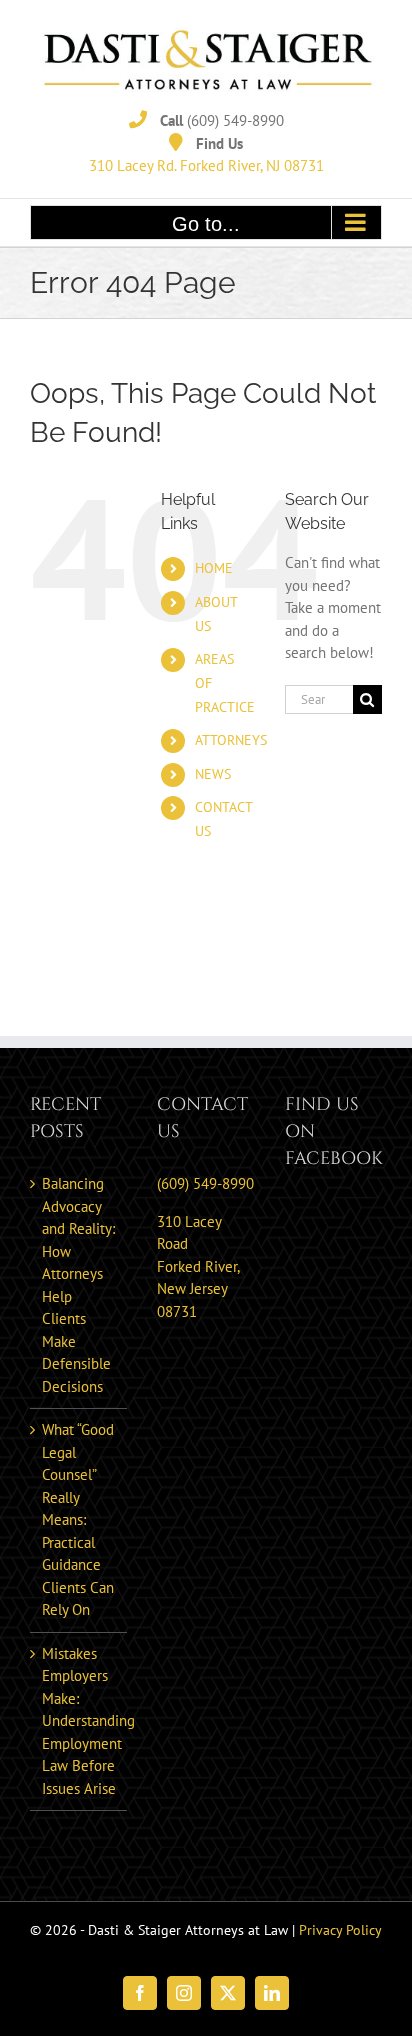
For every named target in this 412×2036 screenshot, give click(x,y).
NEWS (213, 774)
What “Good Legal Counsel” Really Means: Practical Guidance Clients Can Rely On (78, 1519)
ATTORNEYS (231, 740)
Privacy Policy (340, 1930)
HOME (214, 568)
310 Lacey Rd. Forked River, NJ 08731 (206, 165)
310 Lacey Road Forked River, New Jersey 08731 (198, 1266)
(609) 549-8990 (235, 120)
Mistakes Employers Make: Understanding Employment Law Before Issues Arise (79, 1721)
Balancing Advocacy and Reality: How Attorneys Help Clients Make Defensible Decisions (78, 1285)
